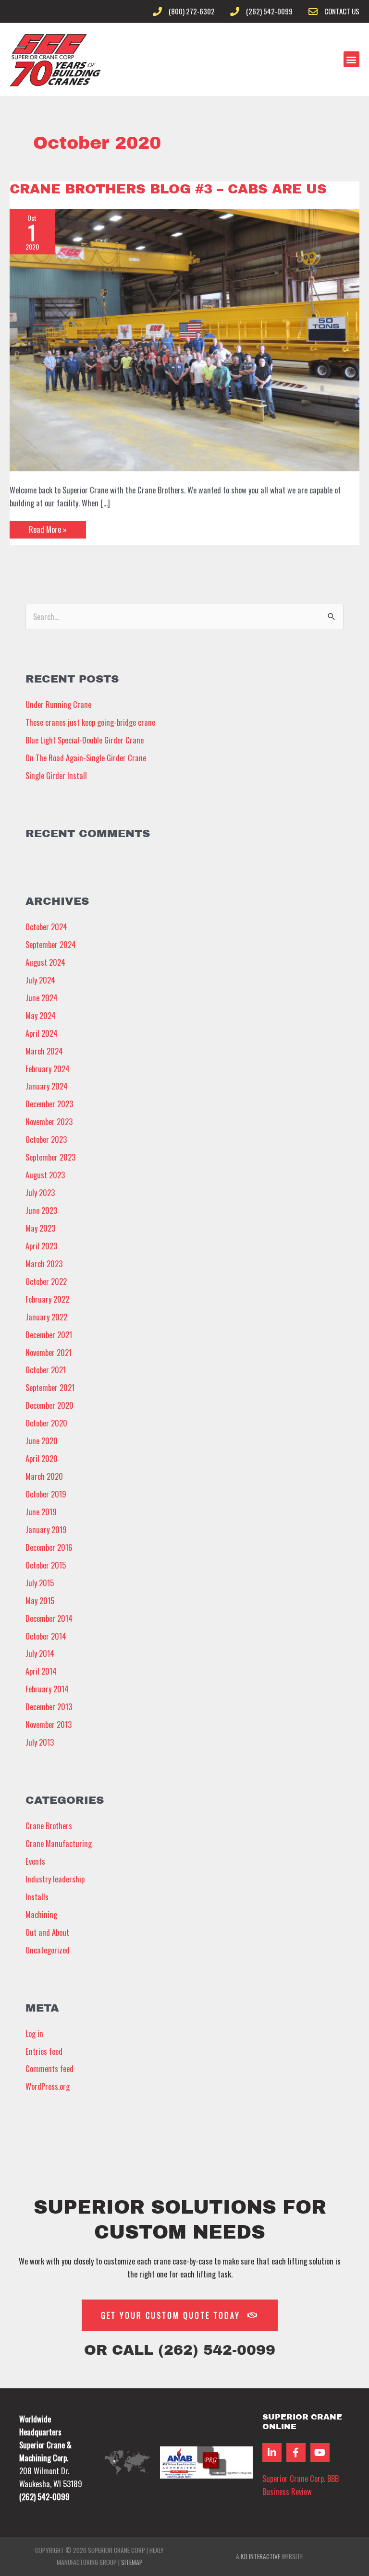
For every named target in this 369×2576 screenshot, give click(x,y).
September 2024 (51, 944)
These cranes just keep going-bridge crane (90, 722)
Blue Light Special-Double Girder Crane (85, 740)
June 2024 (42, 998)
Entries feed (44, 2051)
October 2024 (46, 927)
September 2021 (50, 1387)
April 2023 (41, 1246)
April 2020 (42, 1458)
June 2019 (41, 1512)
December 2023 (49, 1104)
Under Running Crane (58, 704)
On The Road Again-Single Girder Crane (86, 758)
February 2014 (47, 1689)
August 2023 (45, 1175)
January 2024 (47, 1086)
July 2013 (40, 1742)
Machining (41, 1914)
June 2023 (41, 1210)
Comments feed (49, 2068)
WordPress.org (48, 2086)
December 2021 (49, 1335)
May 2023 (40, 1228)
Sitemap (132, 2562)
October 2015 (46, 1565)
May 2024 (41, 1015)
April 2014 (41, 1671)
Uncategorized (48, 1950)
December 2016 (49, 1547)
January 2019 (46, 1529)
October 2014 (46, 1636)
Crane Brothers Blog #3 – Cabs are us (168, 189)
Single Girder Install (56, 775)
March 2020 (44, 1476)
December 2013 (49, 1707)
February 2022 (47, 1299)
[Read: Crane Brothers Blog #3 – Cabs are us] (184, 339)
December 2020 (49, 1405)
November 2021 (49, 1352)
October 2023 (46, 1139)
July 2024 (40, 980)
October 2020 (46, 1423)
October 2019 (46, 1494)
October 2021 (46, 1370)
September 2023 (50, 1157)
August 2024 (45, 962)
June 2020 (42, 1441)
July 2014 (40, 1653)
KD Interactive (260, 2556)
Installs (37, 1897)
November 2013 (49, 1724)
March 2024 (44, 1051)
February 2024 (48, 1069)
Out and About (47, 1932)
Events (35, 1861)
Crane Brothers (49, 1826)
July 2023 (40, 1192)
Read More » (48, 528)
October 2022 (46, 1281)
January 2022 (46, 1317)
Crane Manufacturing (59, 1843)
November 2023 (49, 1121)
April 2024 (42, 1033)
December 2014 (49, 1618)
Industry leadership (55, 1879)
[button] (351, 59)
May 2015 (40, 1600)
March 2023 (44, 1264)
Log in (34, 2033)
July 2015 (40, 1583)
